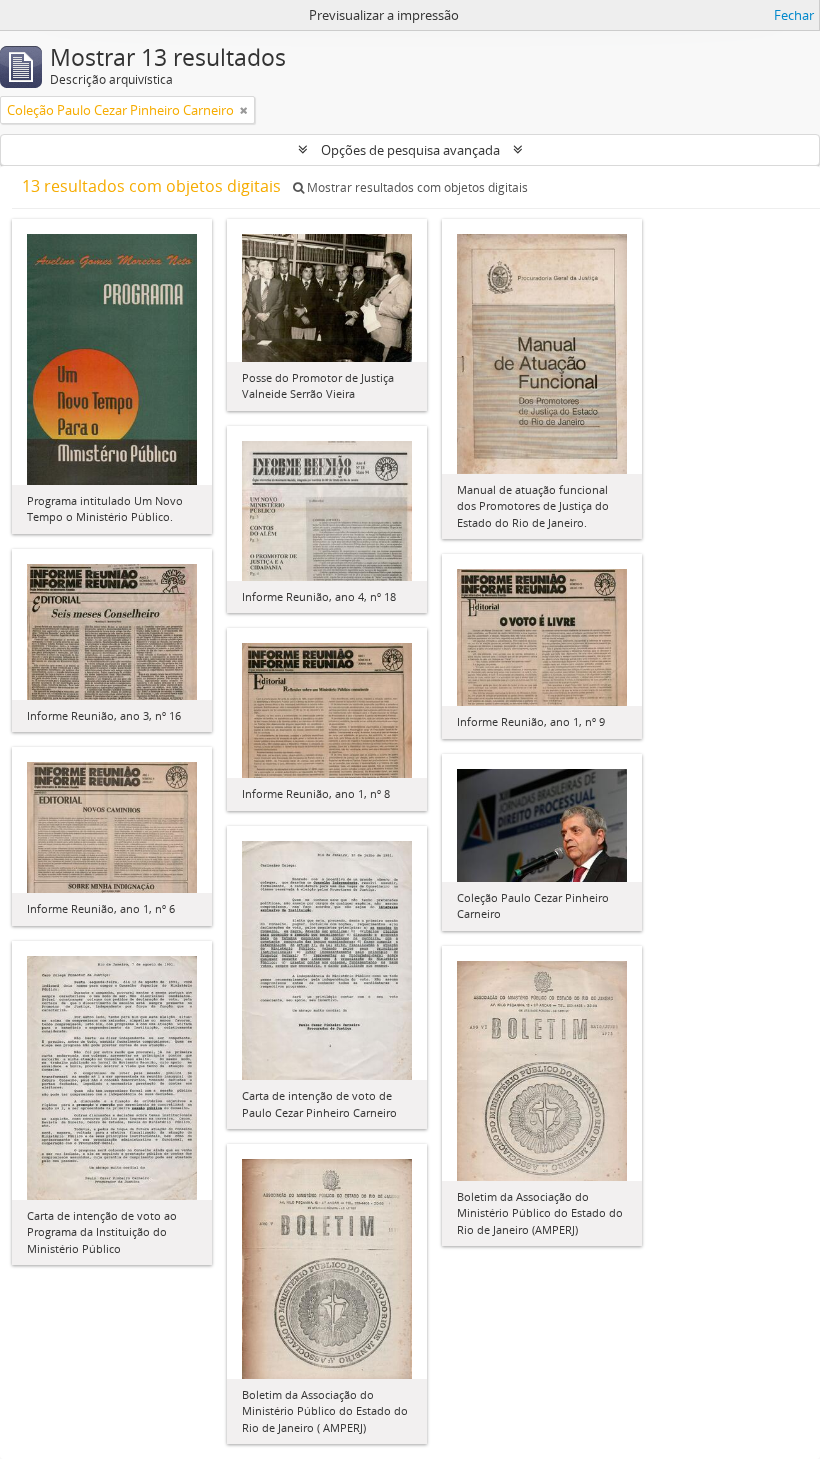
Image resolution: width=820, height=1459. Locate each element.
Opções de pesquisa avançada (410, 150)
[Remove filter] (244, 110)
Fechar (794, 15)
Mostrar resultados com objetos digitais (416, 187)
